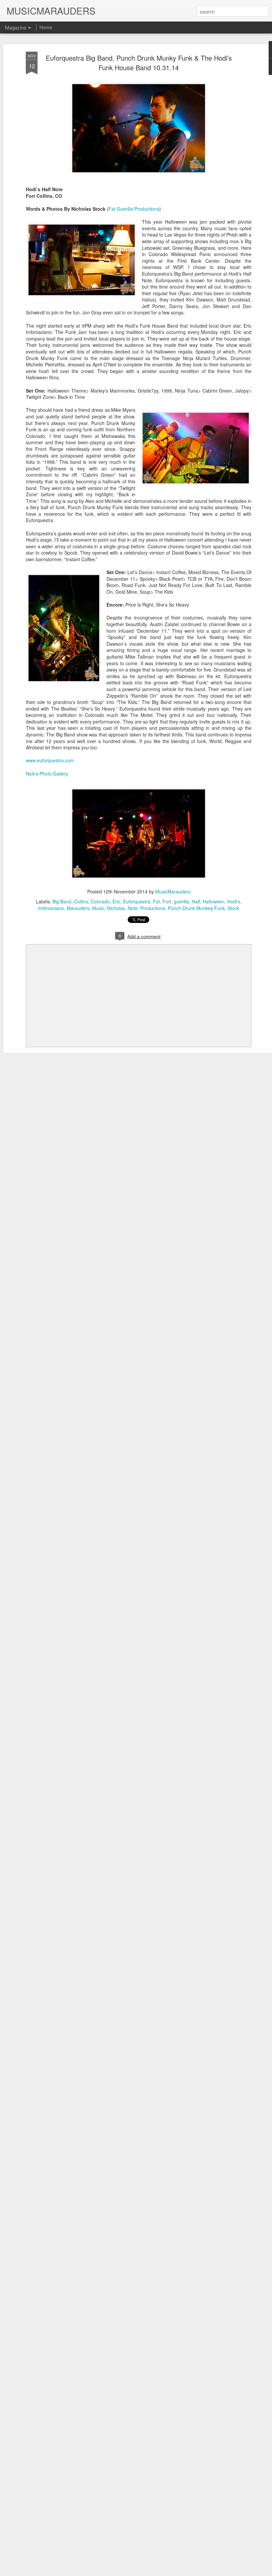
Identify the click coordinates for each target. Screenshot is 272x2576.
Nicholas (116, 908)
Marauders (78, 908)
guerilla (181, 901)
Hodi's (234, 901)
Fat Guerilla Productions (134, 209)
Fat (156, 901)
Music (98, 908)
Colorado (100, 901)
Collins (81, 901)
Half (196, 901)
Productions (153, 908)
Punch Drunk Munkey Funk (196, 908)
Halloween (214, 901)
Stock (233, 908)
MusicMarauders (173, 891)
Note (133, 908)
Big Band (62, 901)
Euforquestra (137, 901)
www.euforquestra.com (50, 760)
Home (46, 27)
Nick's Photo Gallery (47, 774)
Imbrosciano (51, 908)
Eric (116, 901)
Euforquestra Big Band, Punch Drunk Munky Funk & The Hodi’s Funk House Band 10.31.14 (139, 63)
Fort (167, 901)
